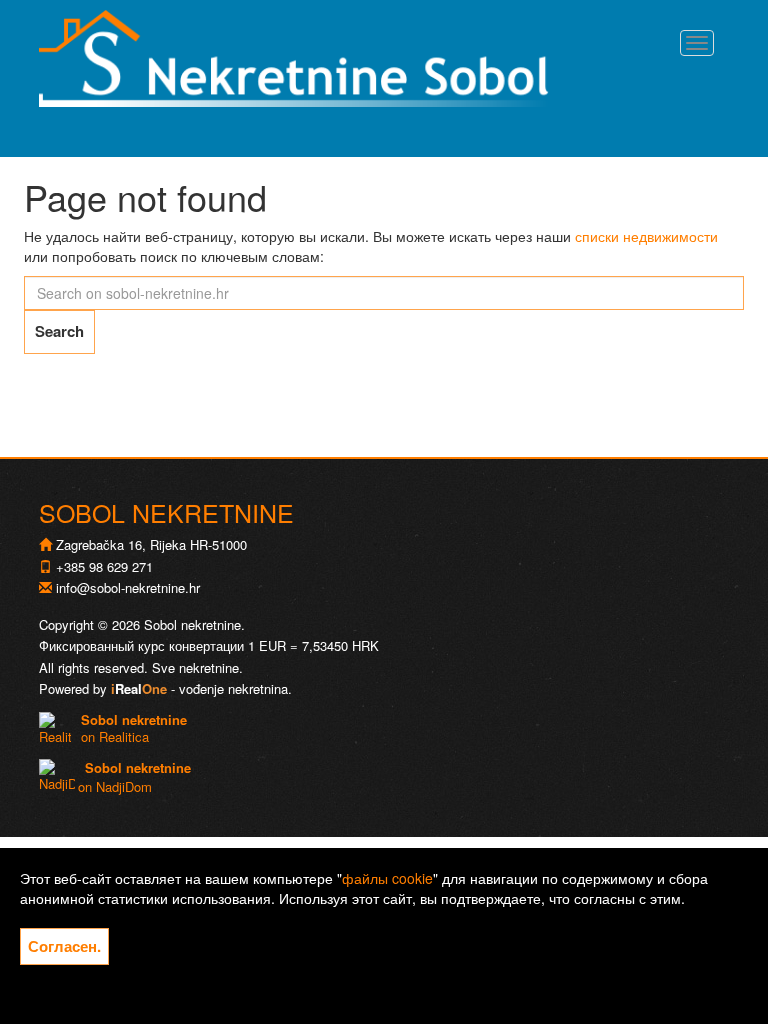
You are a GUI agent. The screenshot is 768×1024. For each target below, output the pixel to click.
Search (59, 331)
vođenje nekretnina (233, 688)
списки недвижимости (646, 236)
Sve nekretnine (195, 667)
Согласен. (64, 946)
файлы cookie (387, 878)
